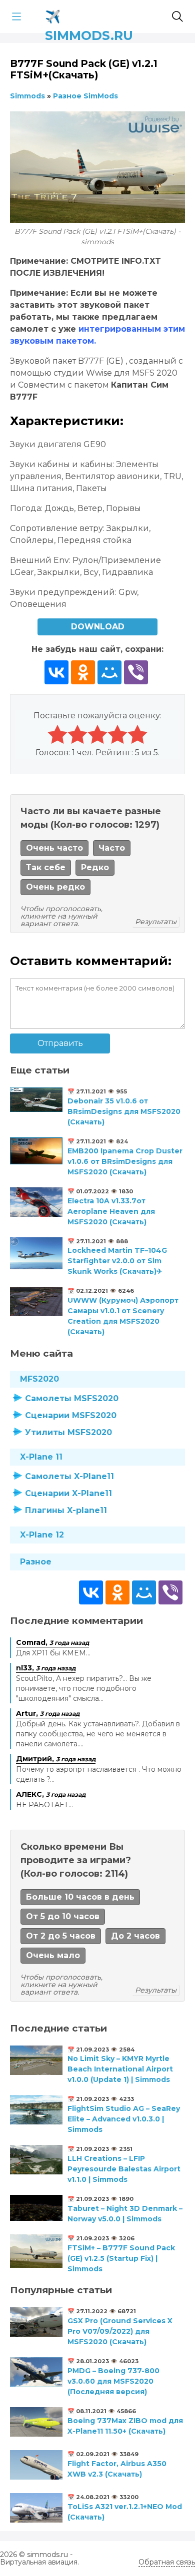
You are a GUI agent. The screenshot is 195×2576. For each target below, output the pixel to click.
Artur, (48, 1713)
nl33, (46, 1668)
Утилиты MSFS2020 (68, 1432)
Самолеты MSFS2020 (72, 1398)
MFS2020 (39, 1379)
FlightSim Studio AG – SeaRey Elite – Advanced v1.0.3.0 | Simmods (124, 2119)
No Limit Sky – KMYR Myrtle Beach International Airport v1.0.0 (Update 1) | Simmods (120, 2069)
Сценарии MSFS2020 (71, 1415)
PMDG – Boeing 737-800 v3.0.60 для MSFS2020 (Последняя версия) (113, 2381)
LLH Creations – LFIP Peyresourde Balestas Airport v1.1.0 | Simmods (124, 2169)
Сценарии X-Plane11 (68, 1493)
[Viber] (136, 672)
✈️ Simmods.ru (89, 15)
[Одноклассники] (83, 672)
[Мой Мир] (109, 672)
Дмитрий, (56, 1759)
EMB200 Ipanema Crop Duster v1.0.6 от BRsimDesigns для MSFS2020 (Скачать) (125, 1161)
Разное (36, 1562)
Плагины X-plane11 (66, 1510)
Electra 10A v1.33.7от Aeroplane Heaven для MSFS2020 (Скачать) (111, 1211)
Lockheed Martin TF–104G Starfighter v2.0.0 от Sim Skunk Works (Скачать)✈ (117, 1261)
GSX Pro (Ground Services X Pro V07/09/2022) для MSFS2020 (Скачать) (120, 2331)
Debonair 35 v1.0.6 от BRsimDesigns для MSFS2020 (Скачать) (124, 1111)
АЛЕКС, (51, 1794)
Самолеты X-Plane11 (69, 1476)
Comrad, (52, 1642)
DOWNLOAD (98, 627)
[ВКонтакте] (56, 672)
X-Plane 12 (42, 1535)
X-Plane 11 (41, 1457)
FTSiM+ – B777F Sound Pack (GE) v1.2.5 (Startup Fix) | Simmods (121, 2258)
